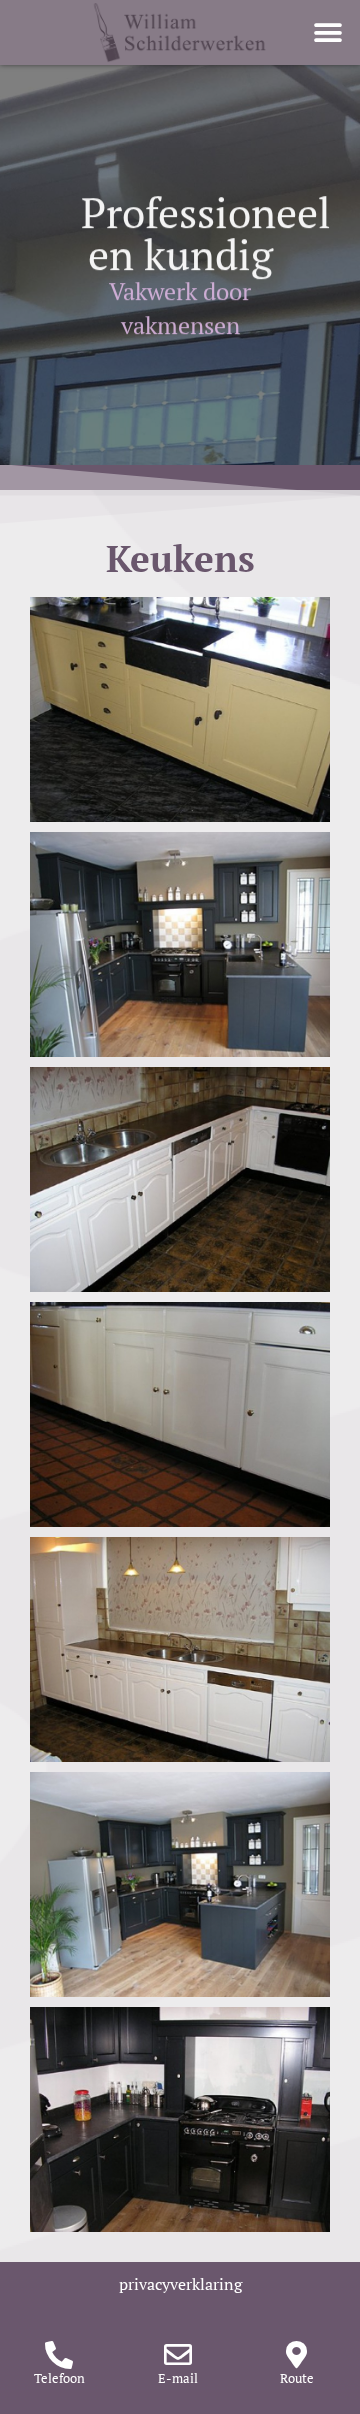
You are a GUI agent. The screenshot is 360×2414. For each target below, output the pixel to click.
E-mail (178, 2378)
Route (297, 2378)
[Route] (297, 2355)
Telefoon (59, 2378)
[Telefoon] (59, 2355)
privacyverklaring (180, 2284)
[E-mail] (178, 2355)
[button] (327, 32)
